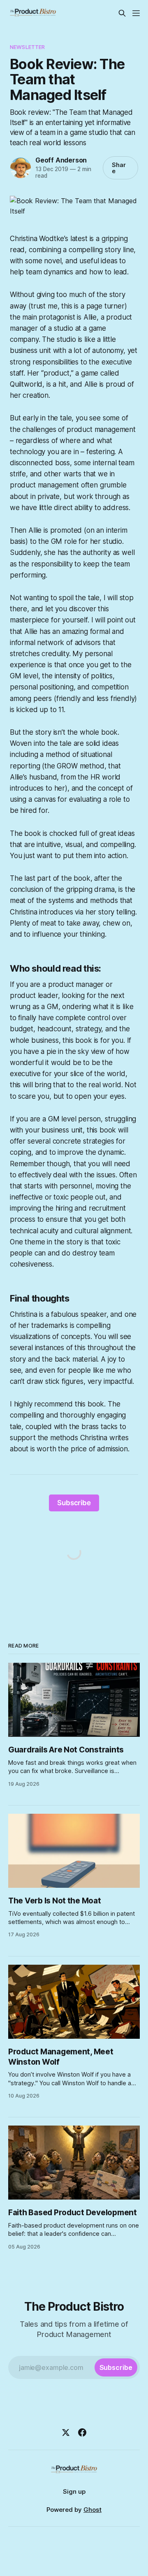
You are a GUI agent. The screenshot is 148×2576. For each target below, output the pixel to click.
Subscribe (74, 1503)
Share (119, 168)
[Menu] (136, 13)
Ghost (92, 2510)
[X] (66, 2432)
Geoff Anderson (61, 160)
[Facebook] (82, 2432)
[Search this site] (122, 13)
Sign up (74, 2491)
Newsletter (27, 47)
